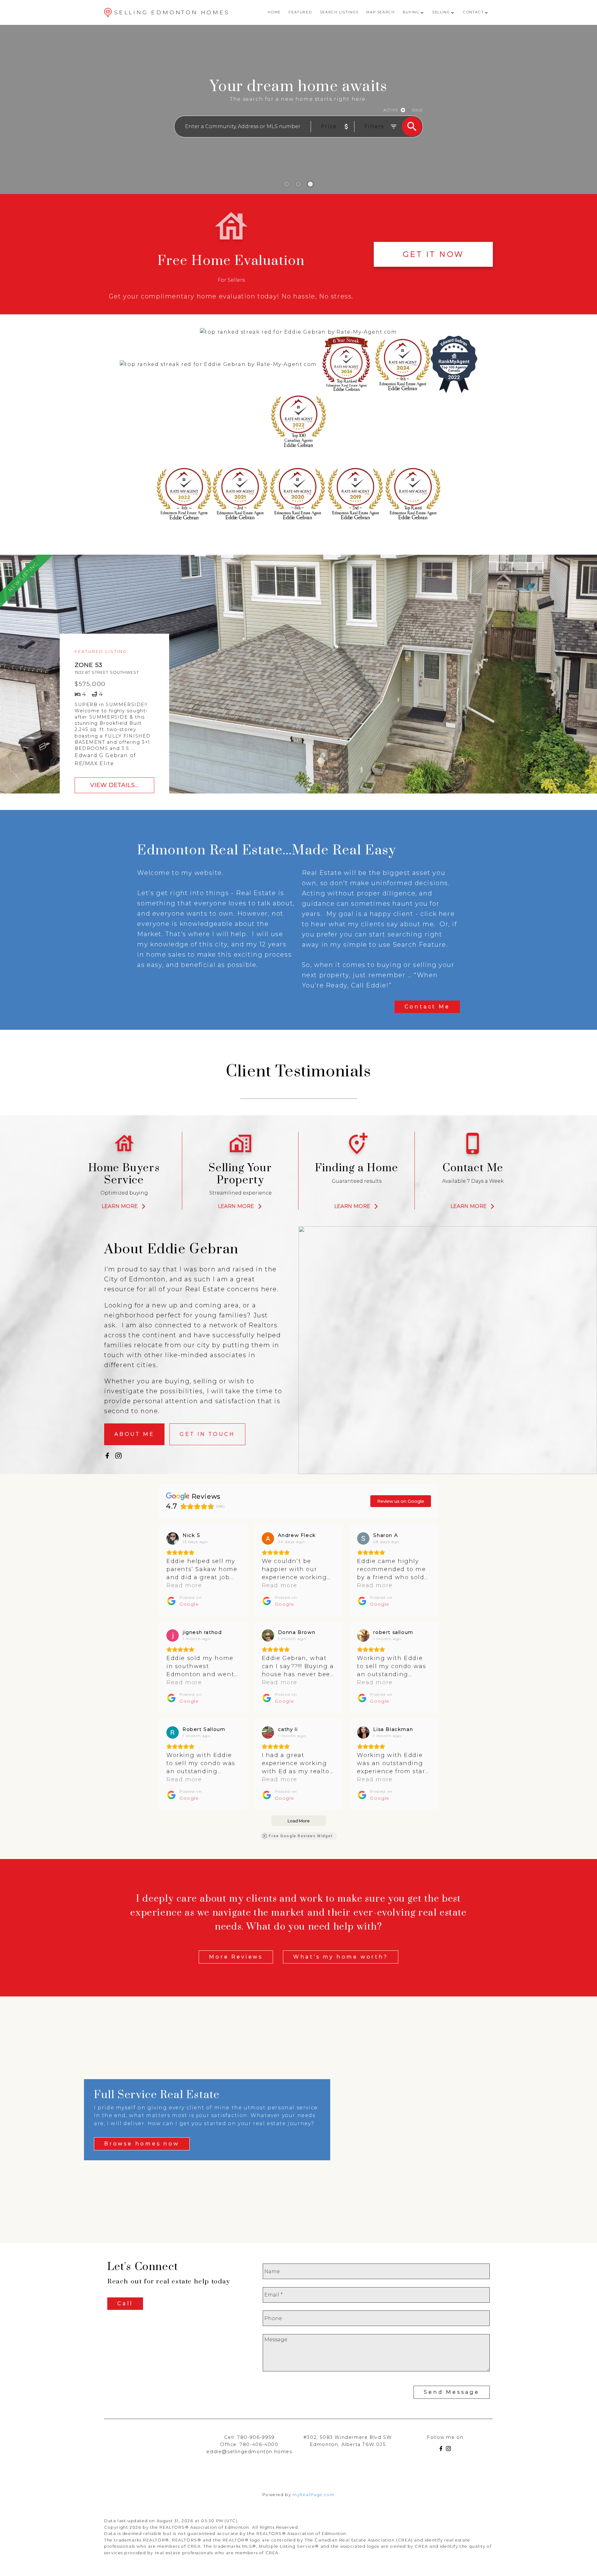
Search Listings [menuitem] (339, 12)
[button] (433, 254)
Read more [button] (184, 1585)
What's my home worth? (341, 1957)
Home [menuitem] (274, 12)
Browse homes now (142, 2144)
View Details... (114, 785)
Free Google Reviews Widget (301, 1836)
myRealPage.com (313, 2495)
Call (125, 2303)
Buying (411, 12)
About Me (134, 1434)
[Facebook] (442, 2450)
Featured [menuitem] (300, 12)
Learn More (120, 1206)
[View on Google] (173, 1538)
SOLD (417, 110)
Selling (441, 12)
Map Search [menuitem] (380, 12)
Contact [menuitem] (473, 12)
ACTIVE (391, 110)
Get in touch (207, 1434)
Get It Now (433, 254)
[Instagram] (450, 2450)
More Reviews (236, 1957)
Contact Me (427, 1007)
